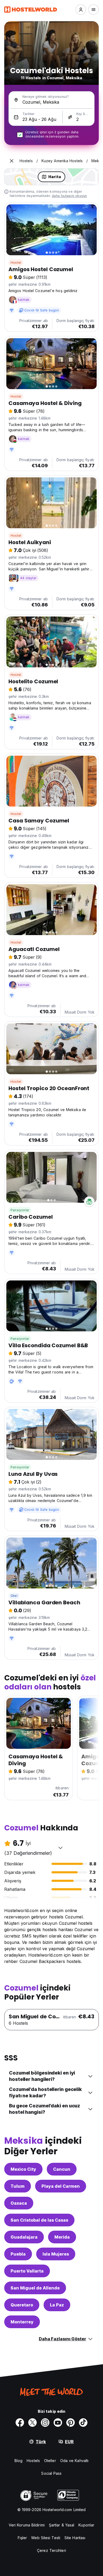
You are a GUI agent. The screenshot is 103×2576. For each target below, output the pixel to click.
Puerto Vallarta (27, 2271)
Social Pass (51, 2473)
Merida (62, 2237)
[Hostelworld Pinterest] (71, 2423)
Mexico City (23, 2169)
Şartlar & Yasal (62, 2525)
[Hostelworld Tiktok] (83, 2423)
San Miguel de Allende (35, 2288)
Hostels (33, 2461)
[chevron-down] (60, 1848)
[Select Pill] (81, 10)
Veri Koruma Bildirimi (27, 2525)
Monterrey (22, 2322)
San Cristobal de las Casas (39, 2220)
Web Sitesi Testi (46, 2538)
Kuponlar (86, 2525)
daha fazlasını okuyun (69, 196)
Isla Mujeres (56, 2254)
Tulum (18, 2186)
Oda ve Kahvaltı (74, 2461)
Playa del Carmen (61, 2186)
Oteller (50, 2461)
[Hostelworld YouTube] (58, 2423)
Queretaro (22, 2305)
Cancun (62, 2169)
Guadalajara (24, 2237)
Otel (14, 1596)
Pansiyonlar (20, 1210)
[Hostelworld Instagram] (45, 2423)
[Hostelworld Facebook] (20, 2423)
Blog (18, 2461)
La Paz (57, 2305)
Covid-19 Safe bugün (42, 310)
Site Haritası (75, 2538)
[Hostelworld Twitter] (32, 2423)
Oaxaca (19, 2203)
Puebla (18, 2254)
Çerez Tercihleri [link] (51, 2550)
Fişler (22, 2538)
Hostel (16, 263)
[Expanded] (12, 161)
